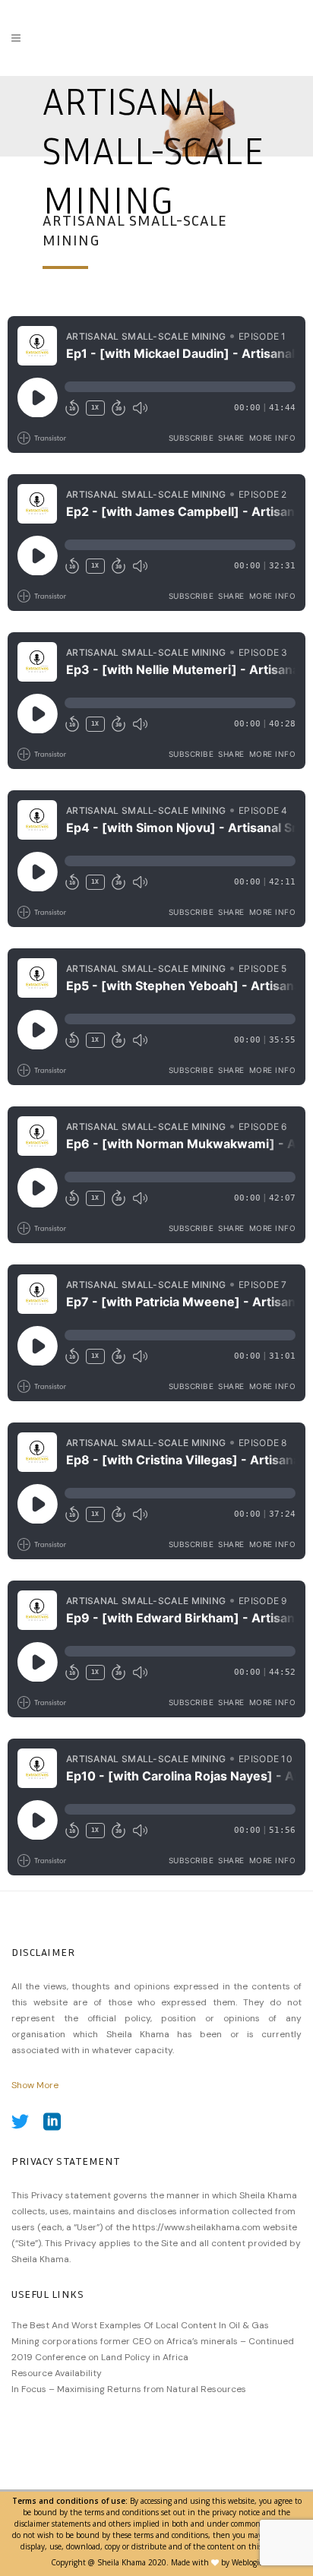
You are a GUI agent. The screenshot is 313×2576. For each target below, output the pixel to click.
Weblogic (247, 2562)
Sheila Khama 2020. (133, 2562)
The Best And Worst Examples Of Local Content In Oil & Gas (140, 2325)
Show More (35, 2085)
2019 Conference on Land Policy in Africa (100, 2357)
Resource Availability (57, 2373)
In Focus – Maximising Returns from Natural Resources (129, 2389)
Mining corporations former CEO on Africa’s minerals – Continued (153, 2341)
